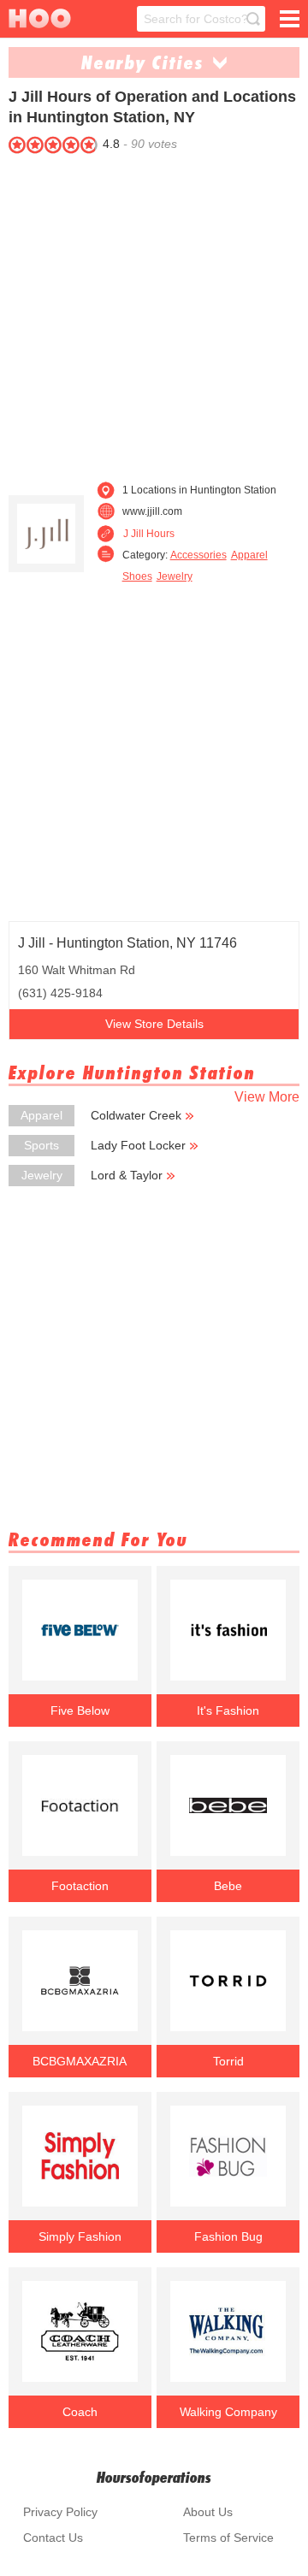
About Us (208, 2512)
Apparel (249, 555)
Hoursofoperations (154, 2477)
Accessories (198, 555)
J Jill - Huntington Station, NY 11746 (127, 943)
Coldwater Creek (136, 1115)
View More (267, 1097)
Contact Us (53, 2538)
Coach (80, 2412)
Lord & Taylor (127, 1175)
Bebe (228, 1886)
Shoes (137, 576)
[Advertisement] (154, 313)
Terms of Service (228, 2538)
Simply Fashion (80, 2236)
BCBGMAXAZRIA (80, 2061)
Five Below (80, 1710)
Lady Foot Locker (138, 1145)
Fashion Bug (228, 2236)
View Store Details (154, 1024)
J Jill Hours (149, 534)
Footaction (80, 1886)
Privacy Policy (60, 2512)
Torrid (228, 2061)
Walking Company (228, 2412)
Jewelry (175, 576)
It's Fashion (228, 1710)
